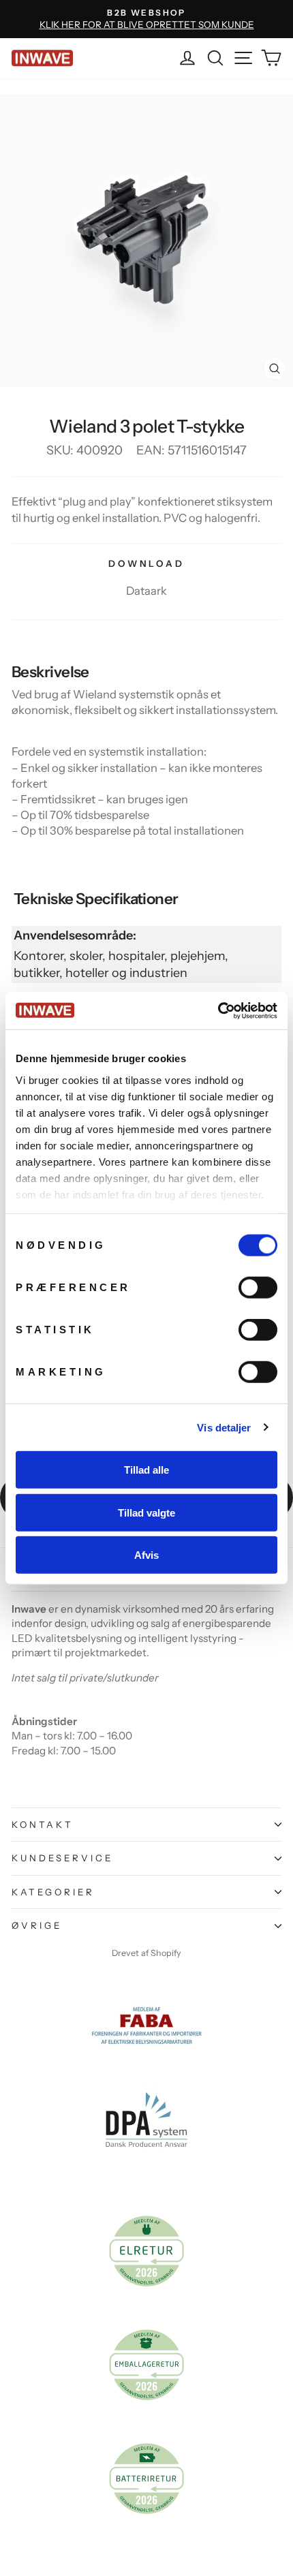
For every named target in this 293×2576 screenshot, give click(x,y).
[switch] (258, 1288)
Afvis (146, 1555)
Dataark (146, 591)
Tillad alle (146, 1470)
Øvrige (37, 1925)
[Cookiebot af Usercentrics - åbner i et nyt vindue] (218, 1010)
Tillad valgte (146, 1512)
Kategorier (53, 1892)
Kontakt (43, 1825)
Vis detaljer (224, 1427)
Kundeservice (62, 1858)
